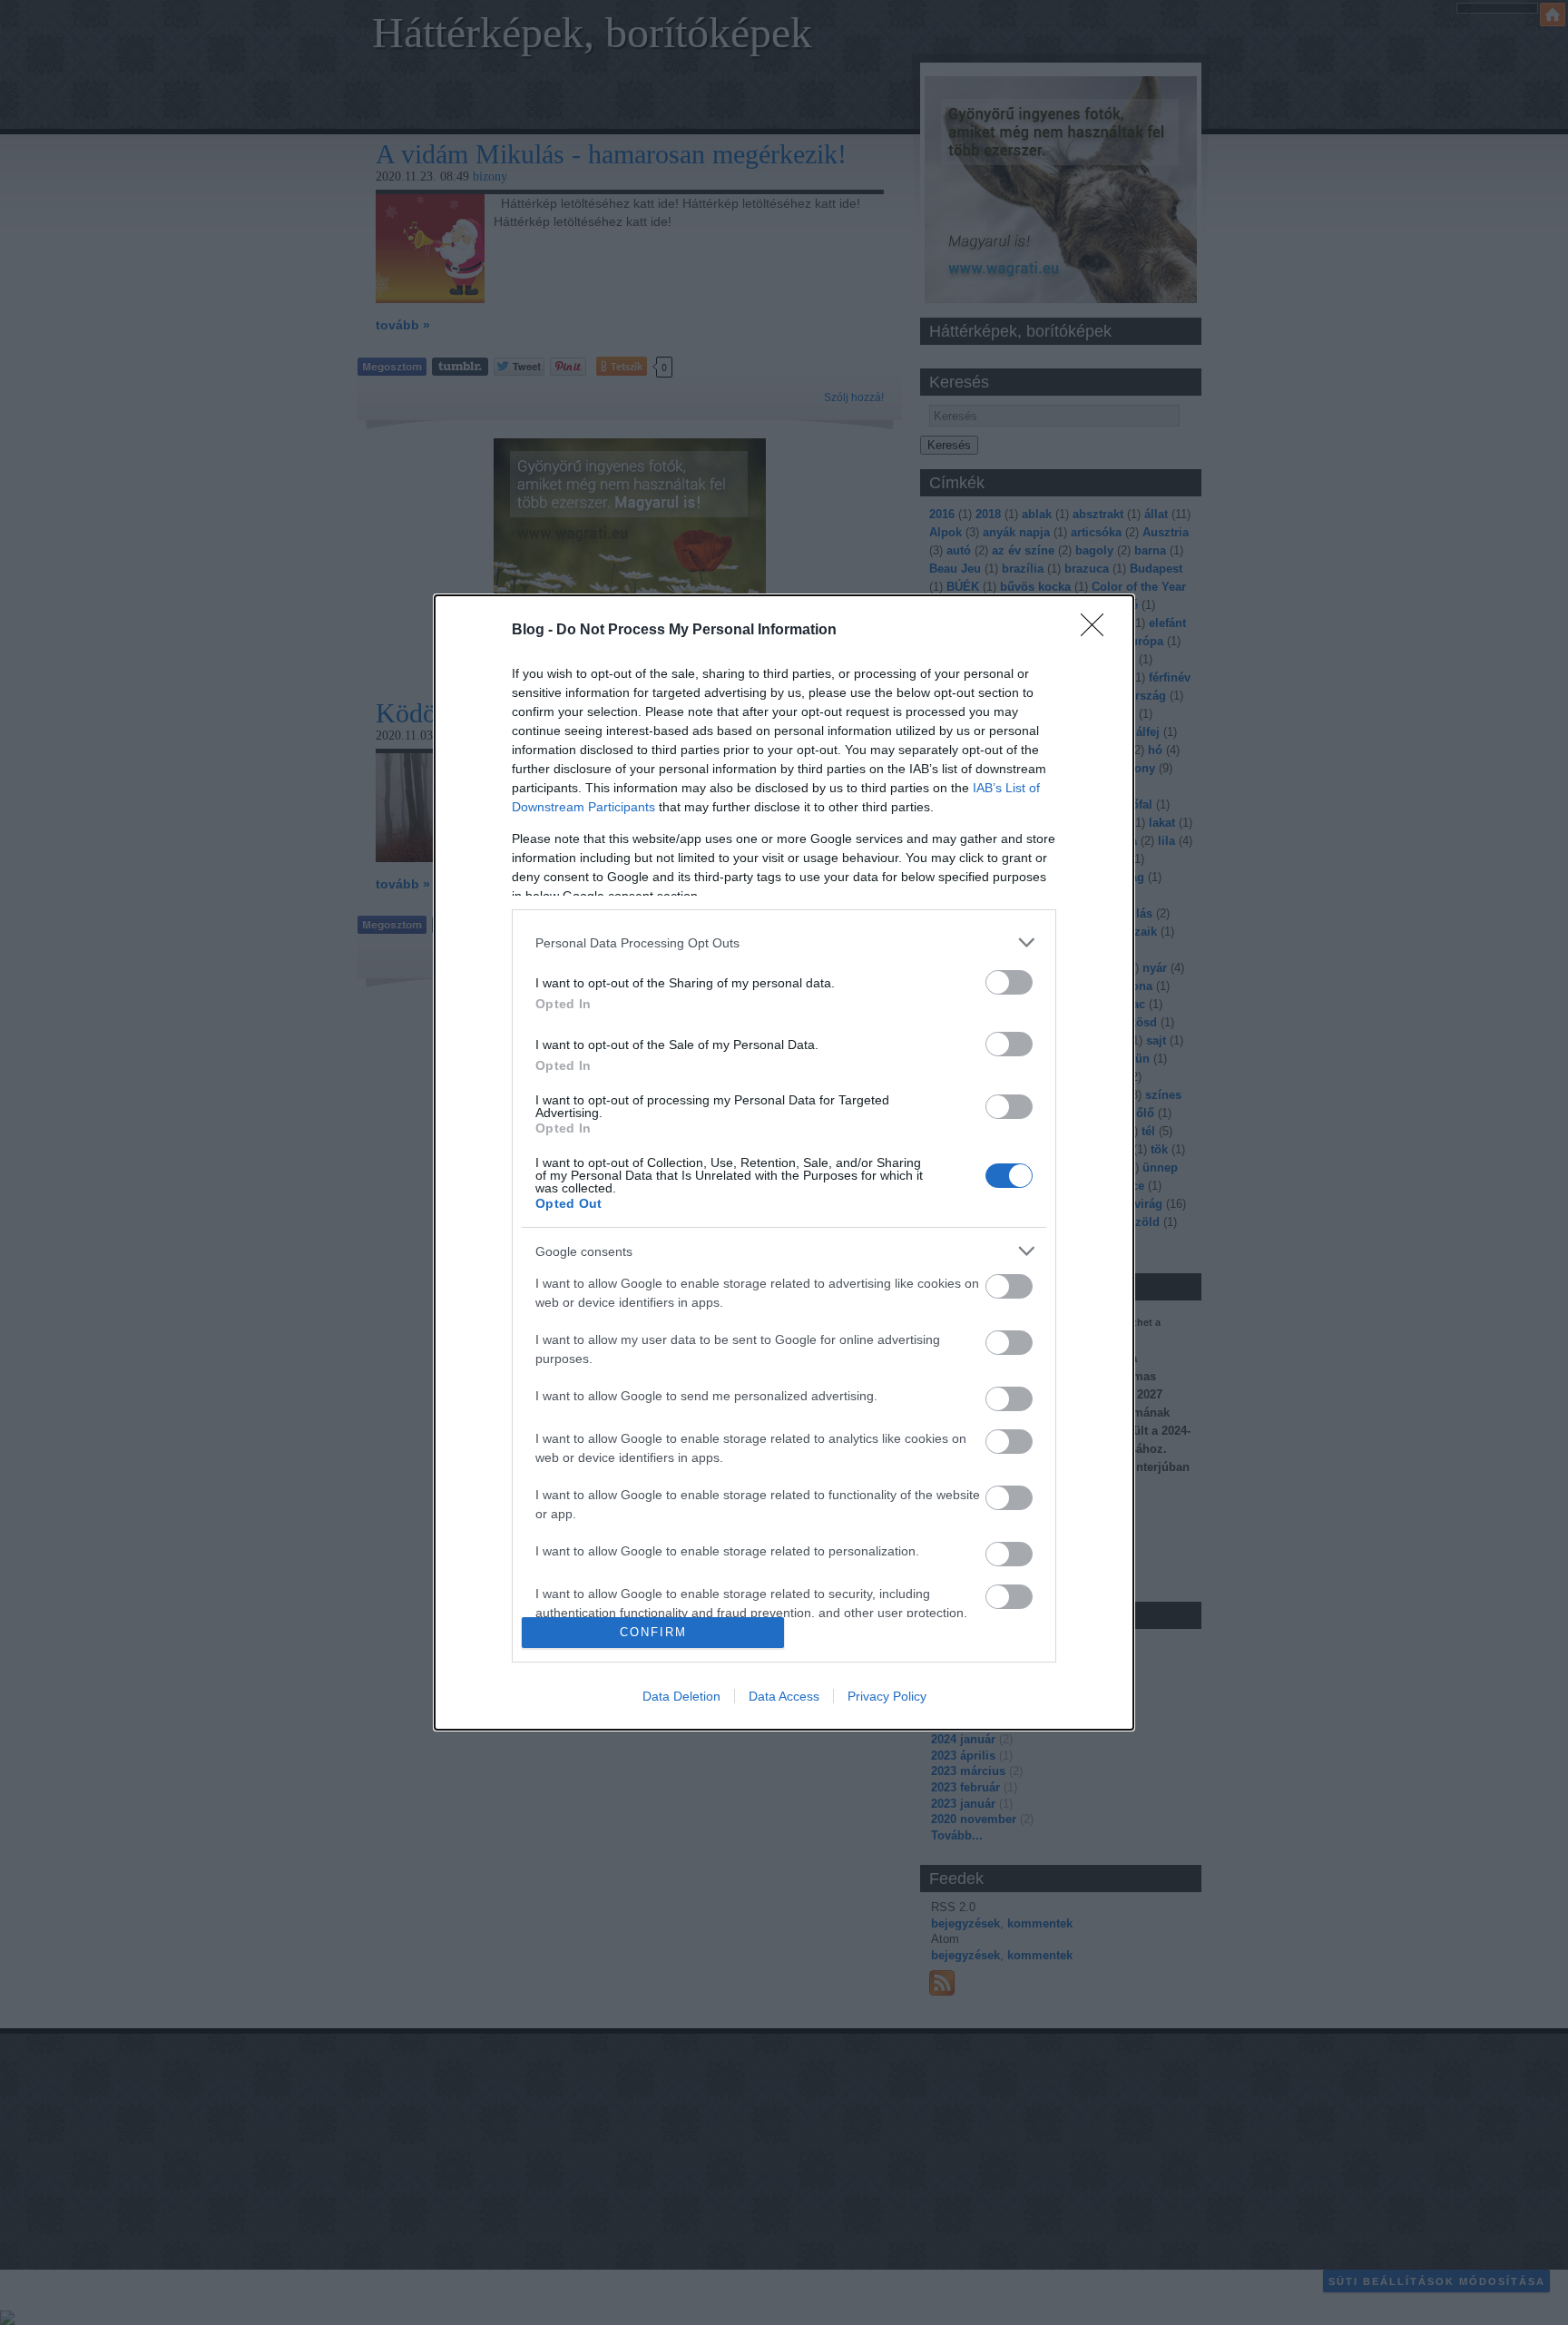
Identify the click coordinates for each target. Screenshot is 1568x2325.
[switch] (1009, 982)
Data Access (784, 1696)
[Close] (1098, 631)
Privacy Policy (887, 1696)
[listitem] (784, 942)
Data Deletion (681, 1696)
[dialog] (784, 1162)
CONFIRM (653, 1632)
